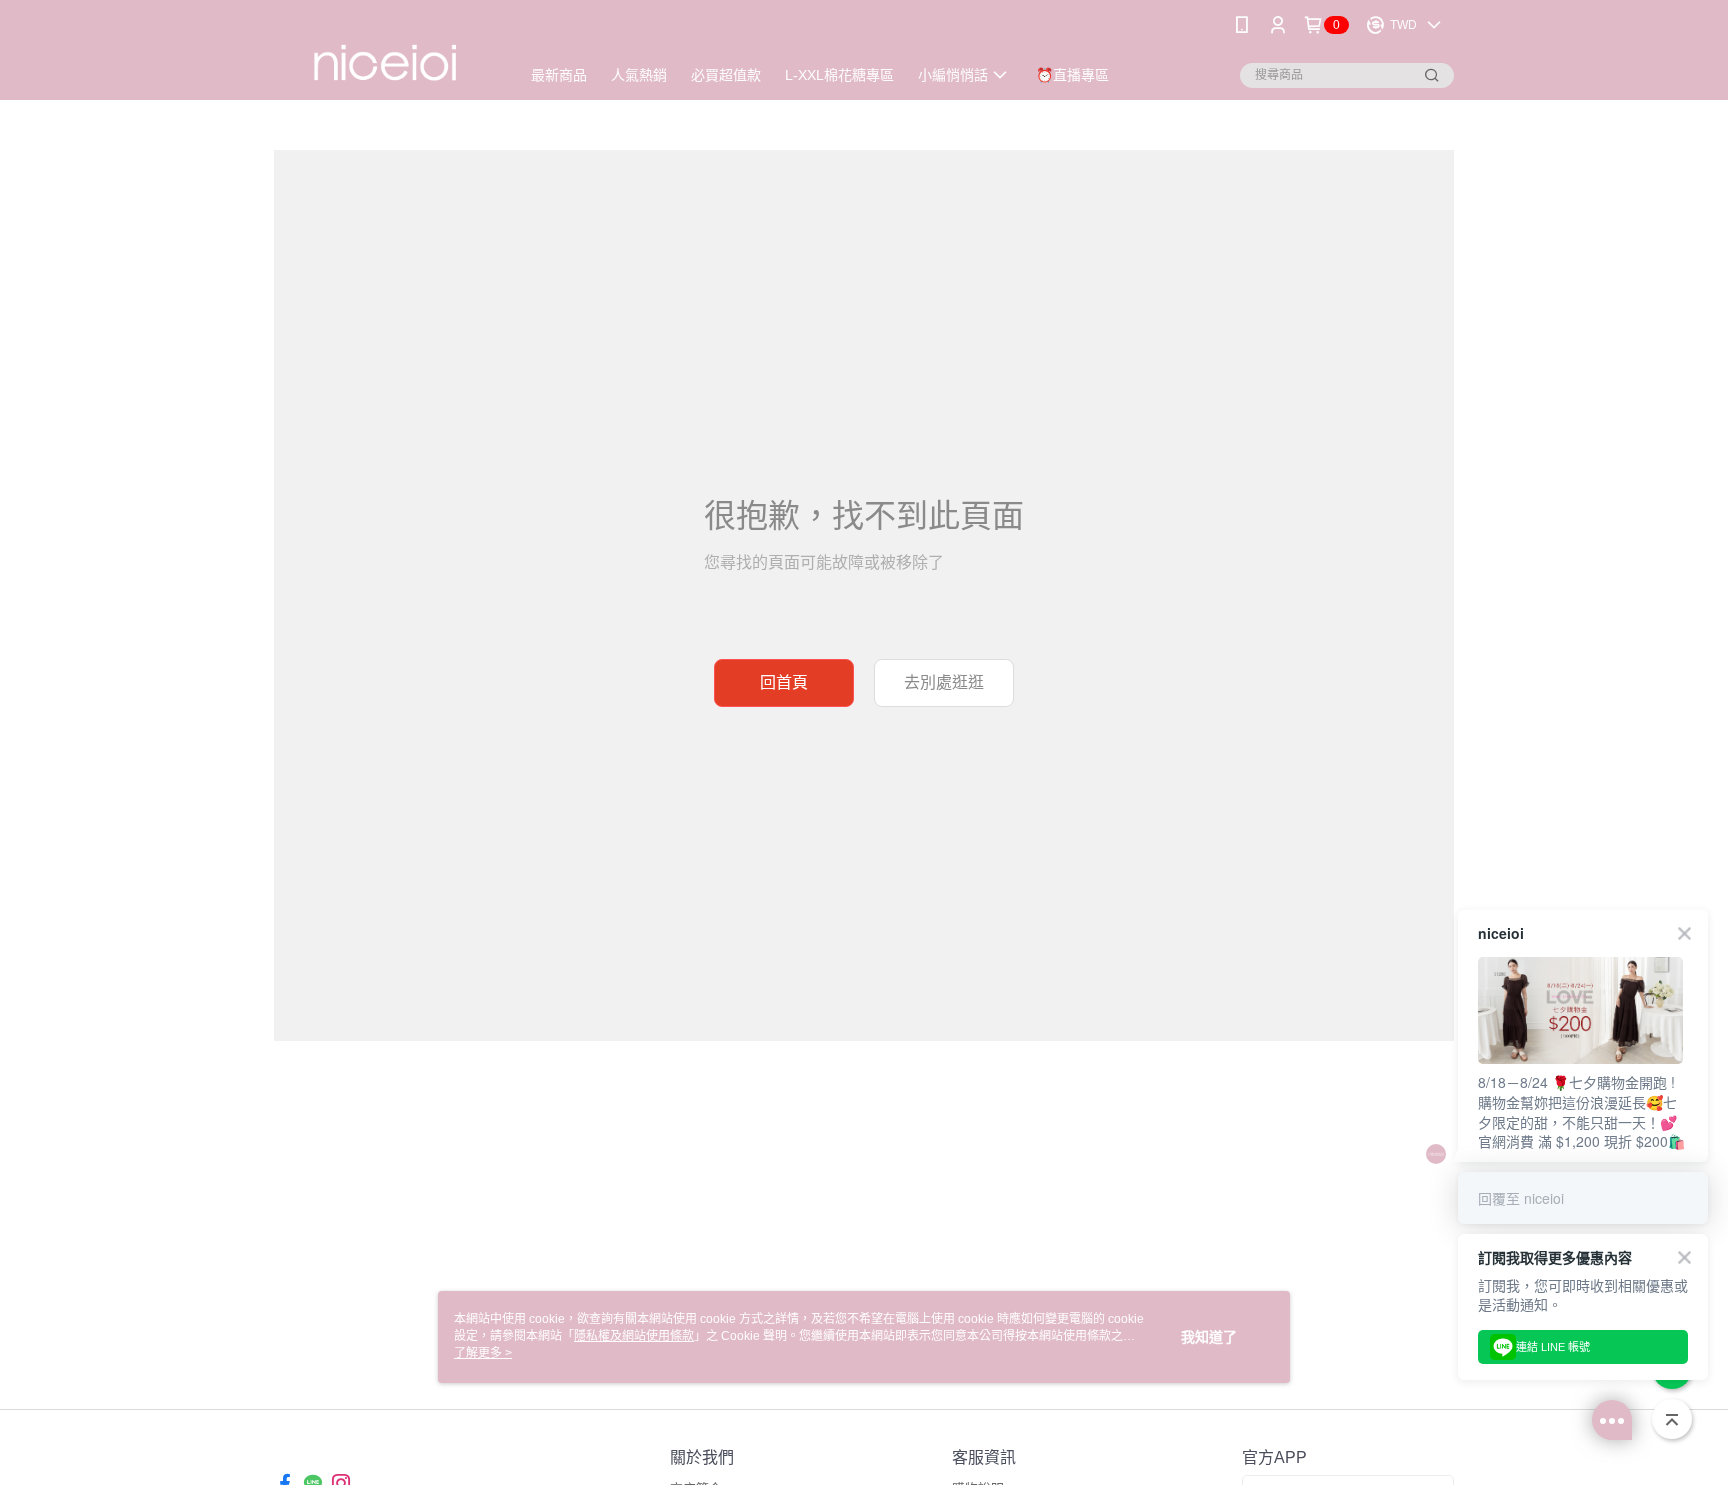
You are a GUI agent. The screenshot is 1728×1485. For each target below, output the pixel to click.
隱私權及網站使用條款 (634, 1336)
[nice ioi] (385, 52)
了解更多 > (483, 1353)
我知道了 (1209, 1337)
